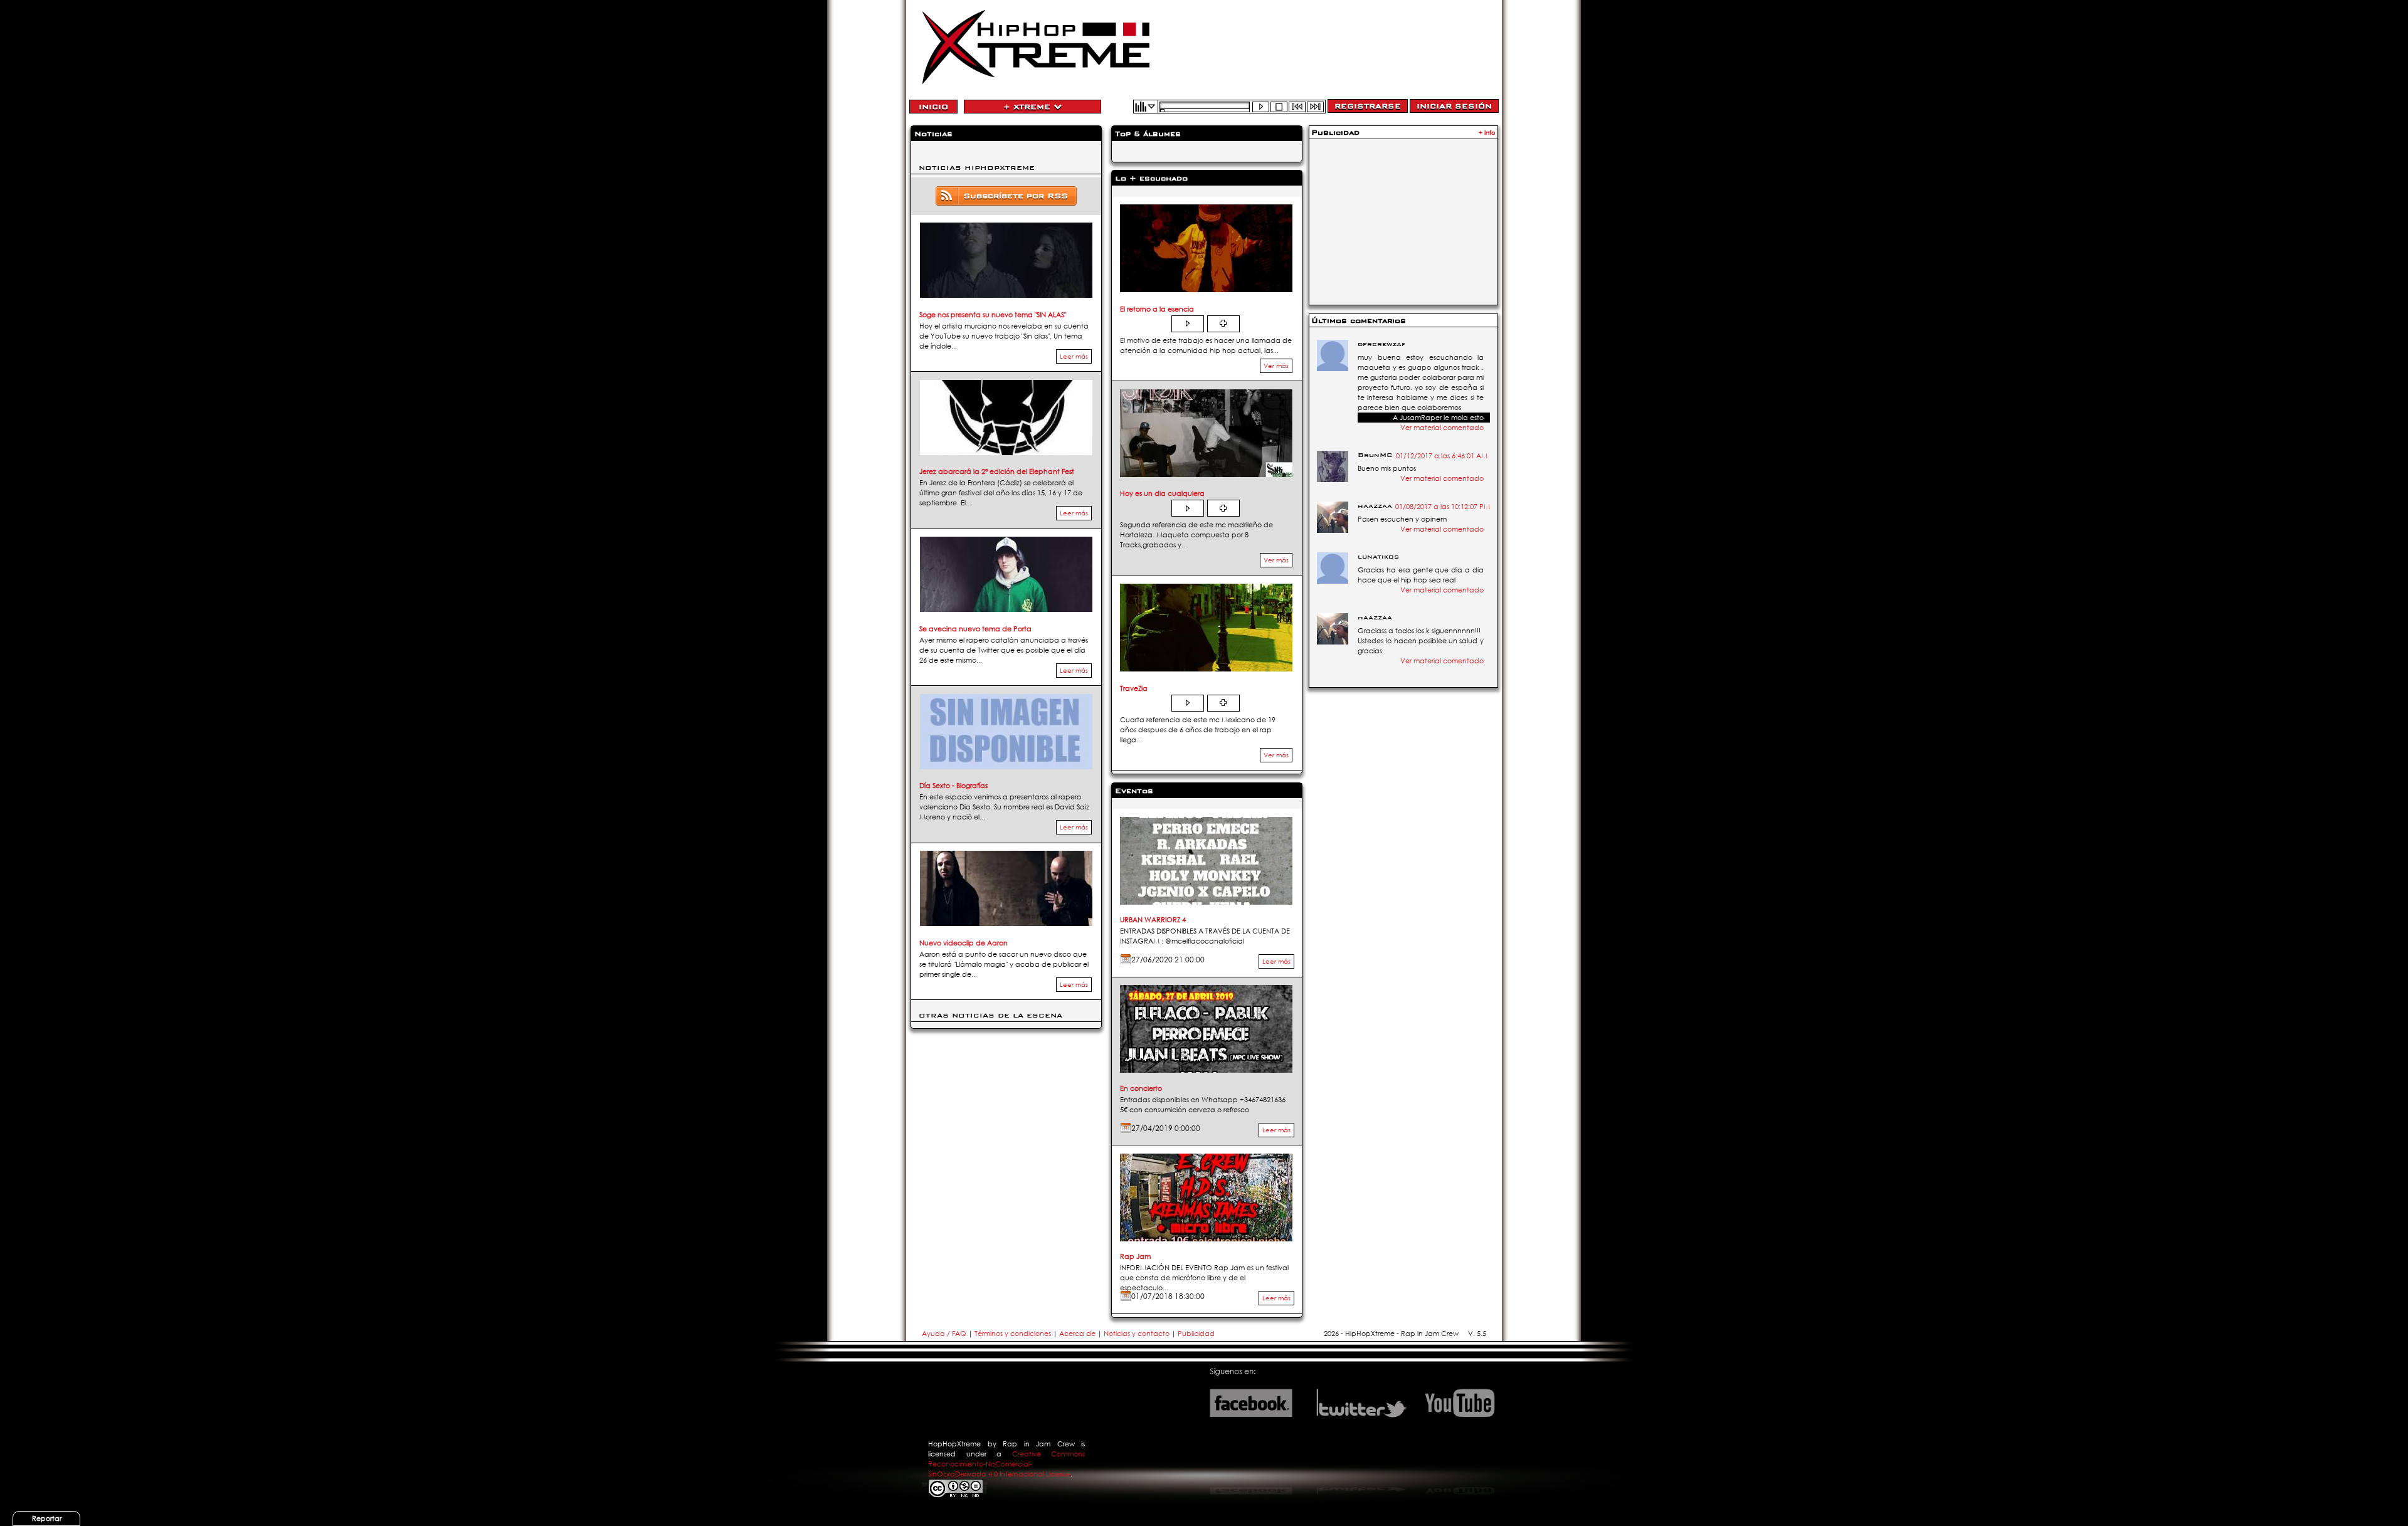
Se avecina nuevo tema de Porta (975, 629)
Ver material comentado (1442, 428)
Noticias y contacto (1138, 1334)
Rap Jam (1135, 1256)
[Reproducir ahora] (1188, 324)
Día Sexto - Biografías (953, 786)
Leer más (1074, 356)
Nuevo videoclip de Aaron (964, 943)
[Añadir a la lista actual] (1223, 324)
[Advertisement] (1403, 221)
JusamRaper (1421, 418)
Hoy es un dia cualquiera (1162, 493)
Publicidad (1196, 1334)
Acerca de (1077, 1334)
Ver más (1276, 366)
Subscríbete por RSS (1016, 196)
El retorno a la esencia (1157, 309)
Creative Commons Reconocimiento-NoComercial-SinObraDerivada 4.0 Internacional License (1006, 1464)
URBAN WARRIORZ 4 (1153, 920)
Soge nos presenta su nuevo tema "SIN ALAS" (993, 315)
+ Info (1487, 133)
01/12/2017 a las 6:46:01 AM (1442, 456)
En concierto (1141, 1088)
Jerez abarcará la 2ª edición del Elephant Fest (997, 471)
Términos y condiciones (1013, 1334)
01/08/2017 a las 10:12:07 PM (1443, 507)
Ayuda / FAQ (945, 1334)
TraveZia (1134, 688)
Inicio (933, 107)
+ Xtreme (1028, 107)
